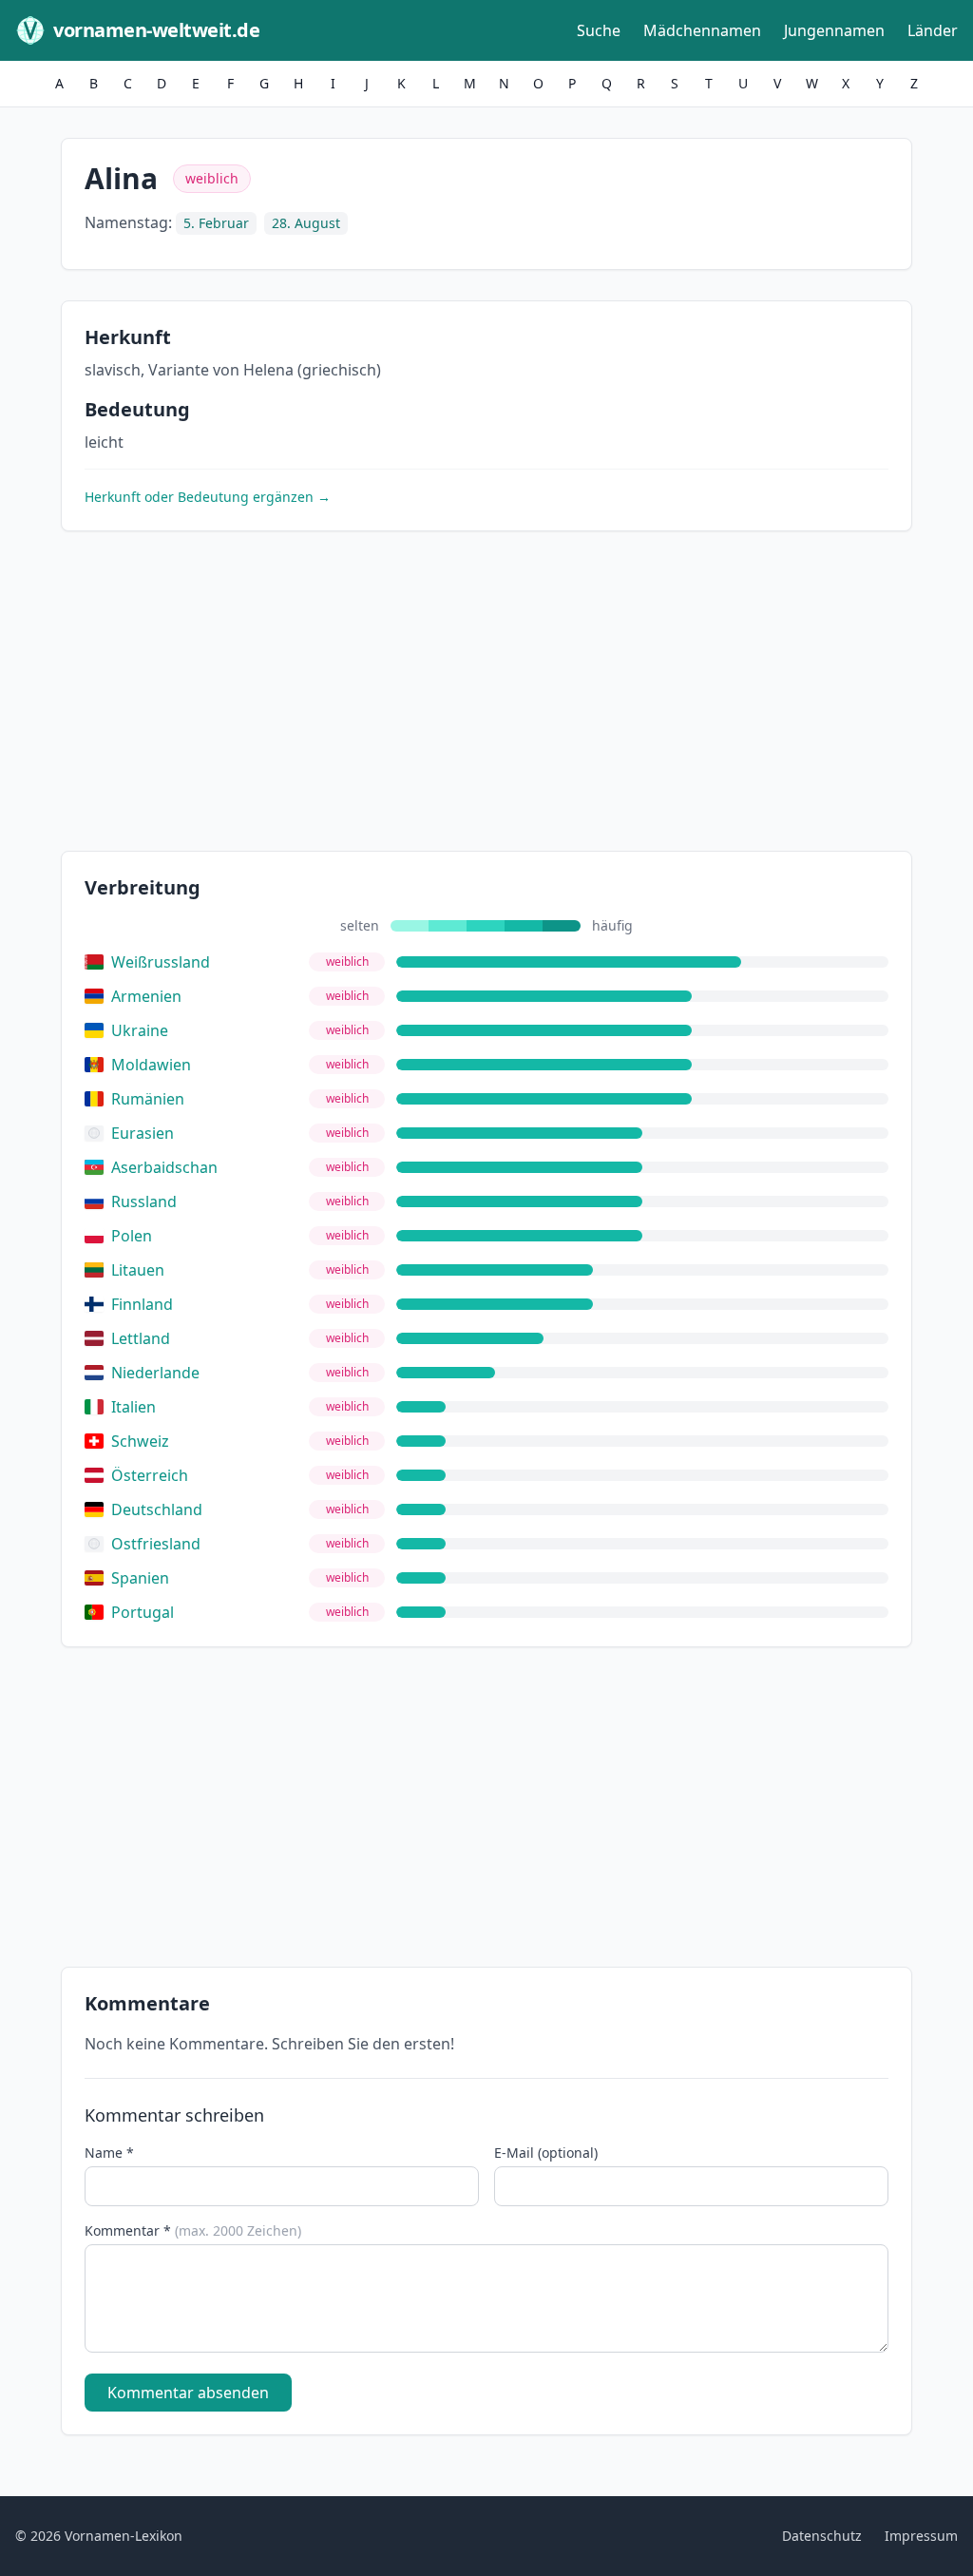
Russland (144, 1201)
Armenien (146, 996)
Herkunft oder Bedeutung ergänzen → (208, 497)
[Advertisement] (486, 695)
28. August (306, 223)
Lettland (141, 1338)
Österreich (150, 1475)
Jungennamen (834, 30)
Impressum (921, 2536)
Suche (599, 30)
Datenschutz (822, 2536)
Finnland (142, 1304)
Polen (132, 1236)
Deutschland (157, 1509)
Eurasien (143, 1133)
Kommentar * (193, 2230)
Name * (109, 2153)
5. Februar (216, 223)
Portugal (143, 1612)
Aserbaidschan (164, 1167)
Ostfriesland (156, 1544)
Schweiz (140, 1441)
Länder (933, 30)
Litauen (138, 1270)
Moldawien (151, 1065)
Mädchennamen (702, 30)
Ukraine (140, 1030)
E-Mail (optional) (546, 2153)
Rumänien (148, 1099)
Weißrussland (161, 962)
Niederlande (155, 1373)
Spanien (140, 1578)
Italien (134, 1407)
